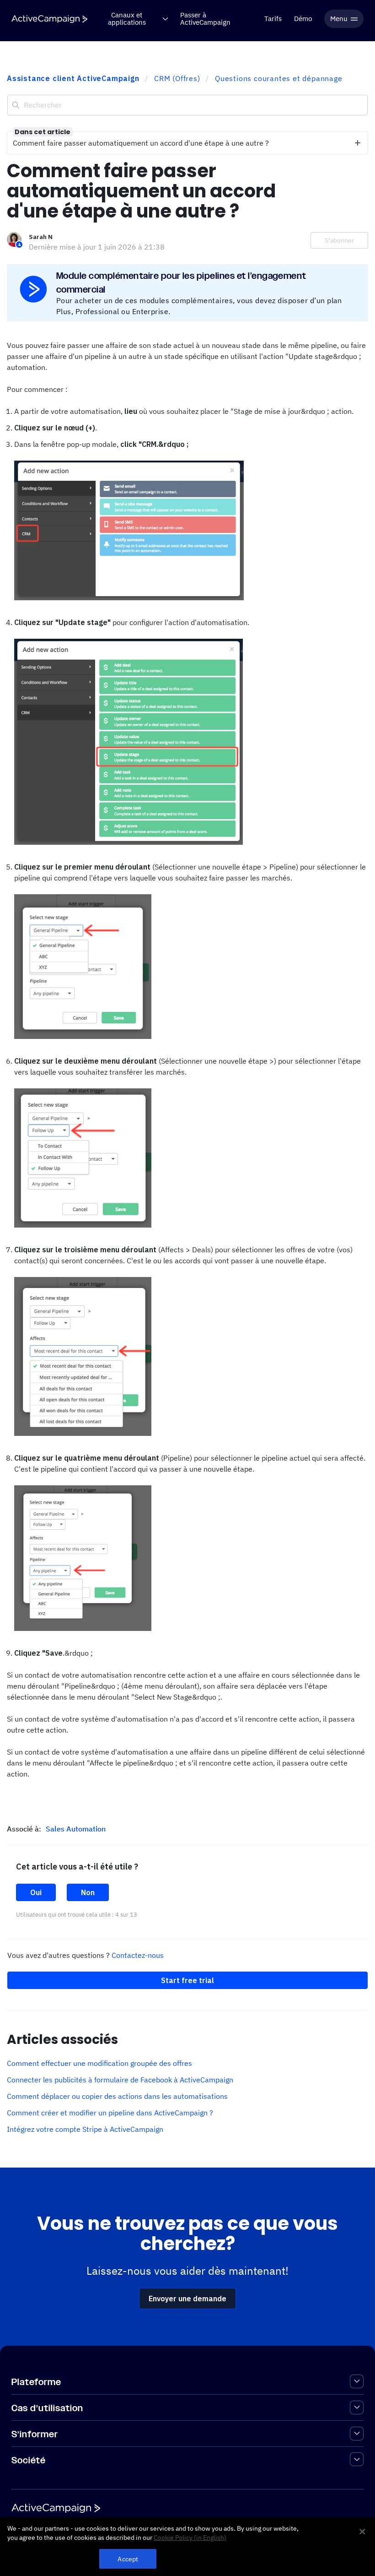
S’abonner (339, 240)
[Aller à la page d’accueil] (49, 19)
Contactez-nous (138, 1955)
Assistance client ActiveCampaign (73, 78)
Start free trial (187, 1980)
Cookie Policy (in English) (190, 2538)
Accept (128, 2559)
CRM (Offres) (177, 78)
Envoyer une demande (187, 2299)
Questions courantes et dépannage (279, 78)
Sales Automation (76, 1829)
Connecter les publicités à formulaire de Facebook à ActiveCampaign (120, 2080)
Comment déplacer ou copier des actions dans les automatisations (117, 2096)
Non (88, 1892)
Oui (36, 1892)
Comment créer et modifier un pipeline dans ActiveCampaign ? (110, 2113)
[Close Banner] (362, 2532)
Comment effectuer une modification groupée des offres (99, 2063)
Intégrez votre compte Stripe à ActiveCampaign (85, 2129)
